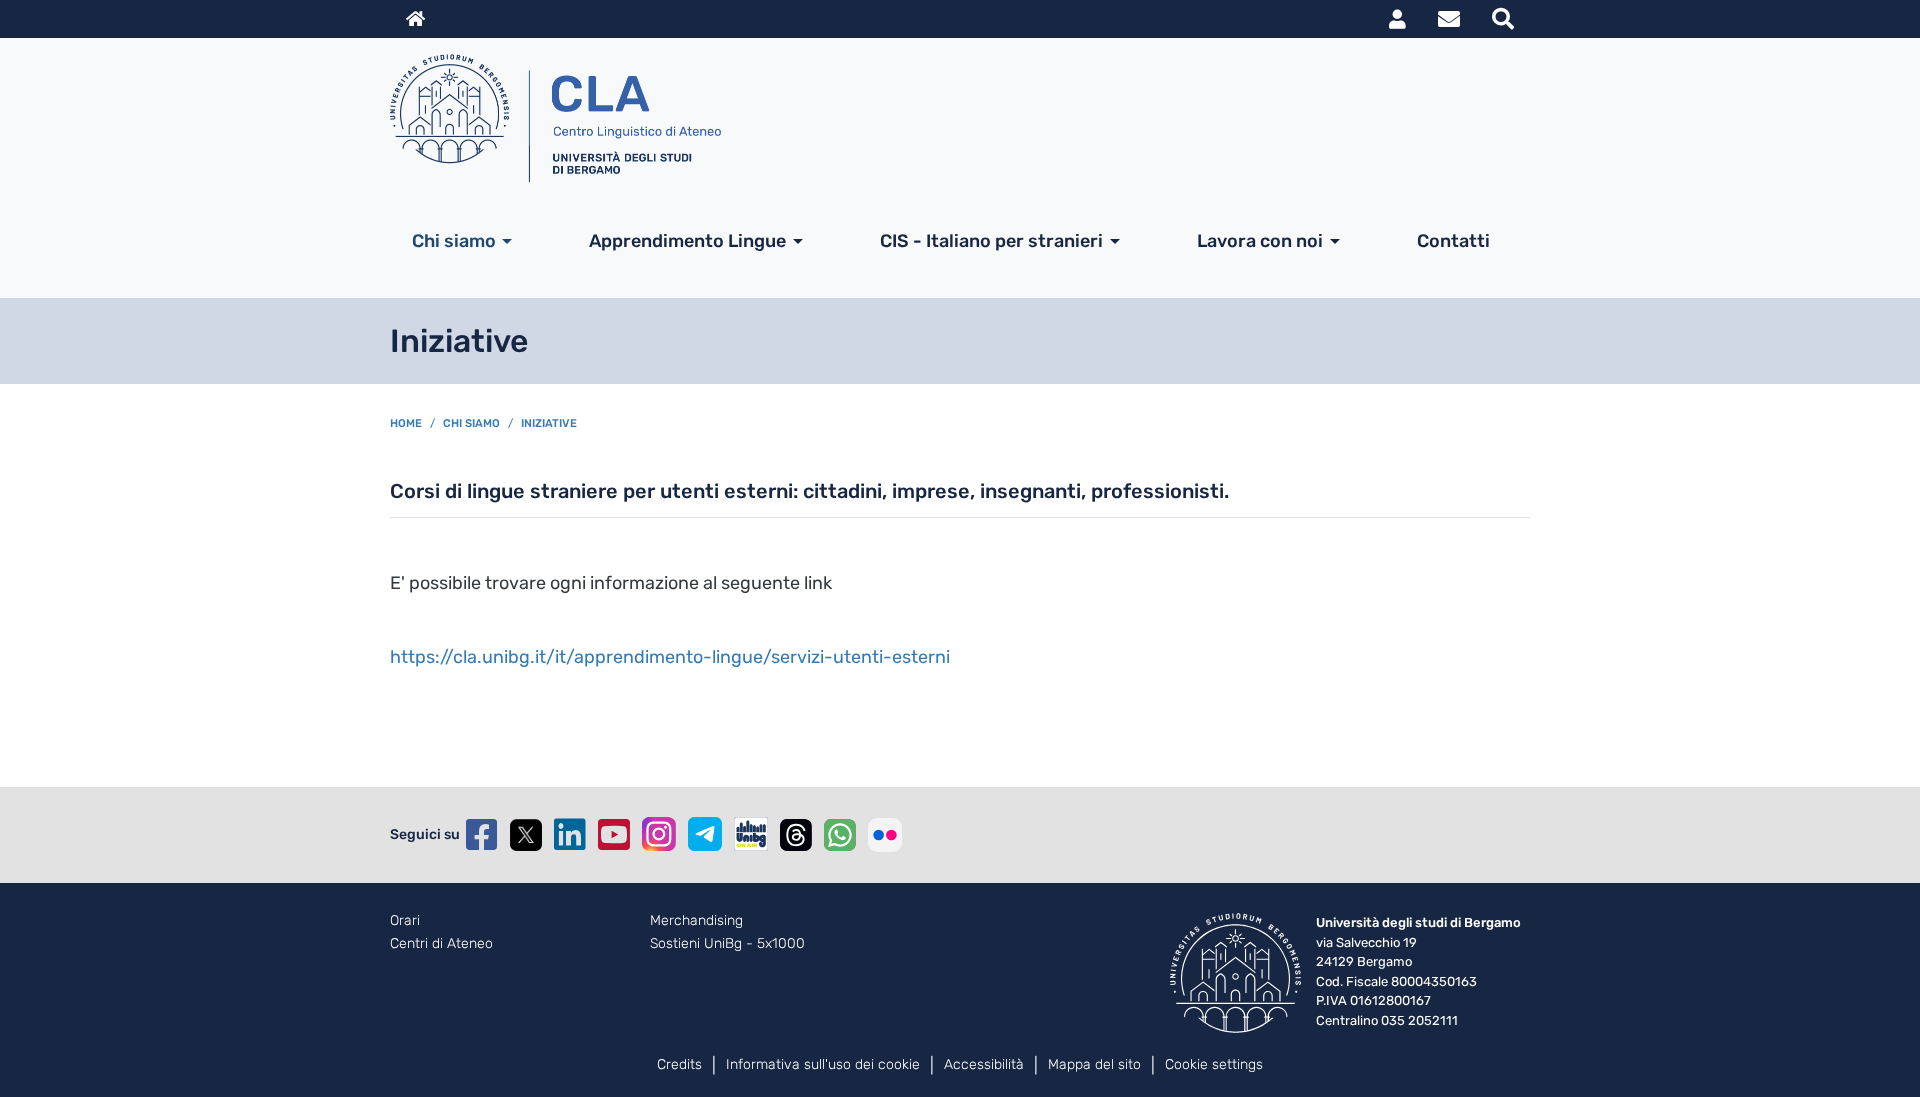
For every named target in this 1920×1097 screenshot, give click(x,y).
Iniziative (549, 423)
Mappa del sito (1094, 1064)
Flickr (885, 835)
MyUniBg (1397, 19)
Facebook (482, 835)
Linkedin (570, 835)
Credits (679, 1064)
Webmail (1449, 19)
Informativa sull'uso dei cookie (823, 1064)
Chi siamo (454, 241)
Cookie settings (1214, 1064)
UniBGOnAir (751, 834)
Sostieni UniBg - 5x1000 (727, 944)
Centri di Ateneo (441, 944)
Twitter (526, 835)
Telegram (705, 834)
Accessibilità (984, 1064)
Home (406, 423)
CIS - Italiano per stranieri (991, 241)
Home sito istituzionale (415, 19)
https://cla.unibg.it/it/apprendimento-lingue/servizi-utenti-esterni (670, 657)
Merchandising (696, 921)
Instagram (659, 834)
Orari (405, 921)
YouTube (614, 835)
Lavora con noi (1260, 241)
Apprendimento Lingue (687, 241)
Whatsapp (840, 835)
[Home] (952, 118)
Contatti (1453, 241)
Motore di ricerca (1503, 19)
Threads (796, 835)
